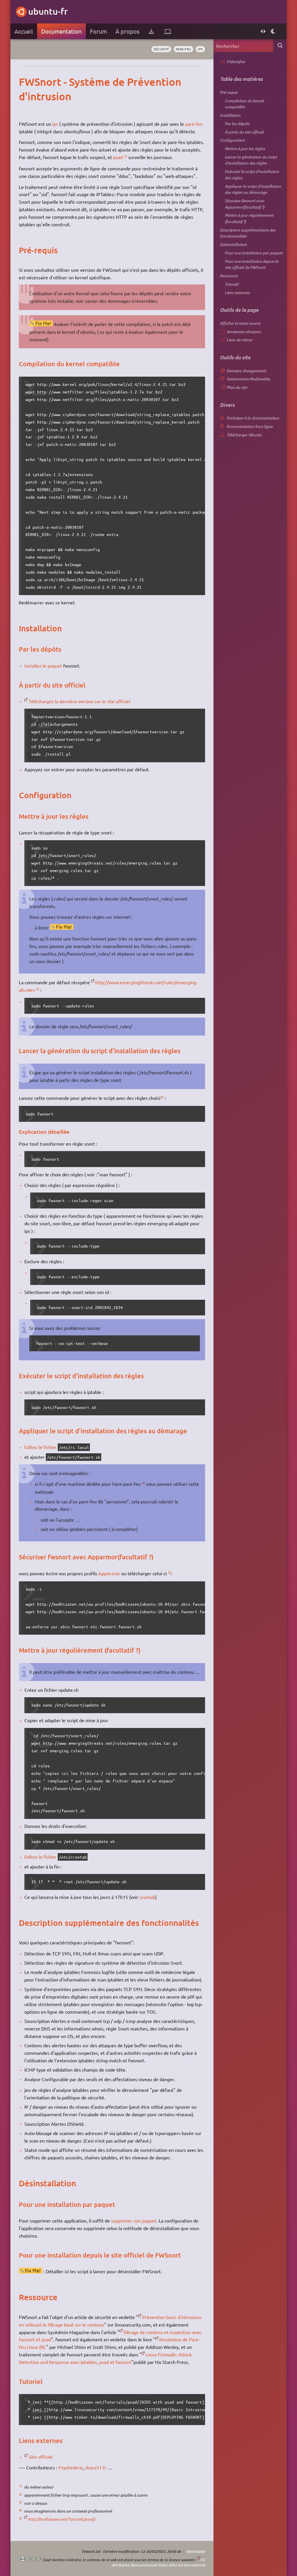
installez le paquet (43, 666)
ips (200, 49)
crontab (147, 1897)
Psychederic (71, 2467)
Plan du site (237, 387)
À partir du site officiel (244, 132)
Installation (230, 115)
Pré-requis (229, 92)
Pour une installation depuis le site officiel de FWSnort (252, 264)
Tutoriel (232, 284)
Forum (98, 31)
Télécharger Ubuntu (244, 435)
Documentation (61, 31)
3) (162, 1097)
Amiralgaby (196, 2551)
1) (125, 156)
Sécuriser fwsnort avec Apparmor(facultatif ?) (245, 204)
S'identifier (236, 62)
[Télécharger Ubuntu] (151, 31)
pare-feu (183, 49)
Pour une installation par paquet (254, 253)
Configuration (232, 140)
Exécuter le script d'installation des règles (252, 175)
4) (143, 1483)
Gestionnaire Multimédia (248, 379)
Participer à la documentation (253, 418)
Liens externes (237, 292)
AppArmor (109, 1573)
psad (118, 157)
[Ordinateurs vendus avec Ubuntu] (168, 31)
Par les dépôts (237, 124)
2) (38, 989)
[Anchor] (25, 82)
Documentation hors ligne (250, 426)
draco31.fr (96, 2467)
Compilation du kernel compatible (244, 104)
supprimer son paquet (134, 2220)
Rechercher (280, 46)
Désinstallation (233, 244)
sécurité (161, 49)
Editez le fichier (40, 1447)
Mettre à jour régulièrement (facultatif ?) (249, 218)
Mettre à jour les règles (245, 148)
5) (170, 1572)
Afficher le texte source (240, 323)
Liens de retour (240, 340)
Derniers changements (246, 371)
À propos (127, 31)
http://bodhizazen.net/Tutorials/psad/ (61, 2519)
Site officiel (41, 2457)
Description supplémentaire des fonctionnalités (248, 233)
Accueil (24, 31)
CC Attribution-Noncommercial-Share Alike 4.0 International (158, 2562)
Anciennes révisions (244, 332)
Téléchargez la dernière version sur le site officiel (79, 701)
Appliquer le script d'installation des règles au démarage (253, 189)
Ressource (229, 276)
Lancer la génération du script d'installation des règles (251, 160)
